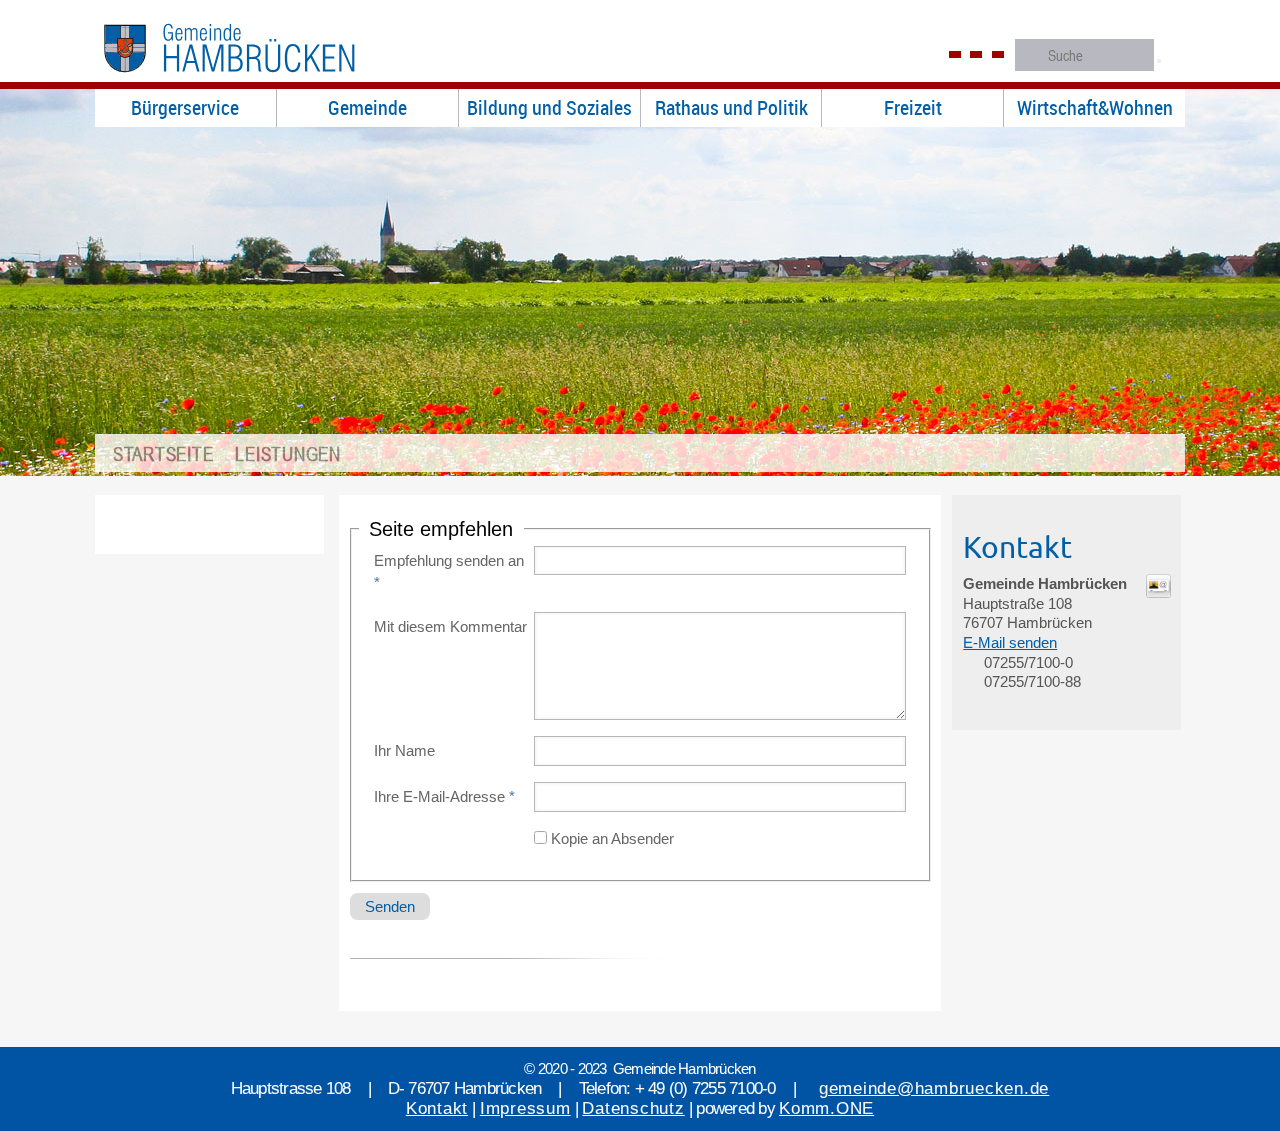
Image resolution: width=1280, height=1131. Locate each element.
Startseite (163, 453)
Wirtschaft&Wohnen (1095, 107)
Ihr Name (404, 750)
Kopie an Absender (612, 838)
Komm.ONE (826, 1108)
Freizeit (913, 107)
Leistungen (288, 453)
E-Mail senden (1010, 642)
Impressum (525, 1108)
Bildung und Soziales (549, 107)
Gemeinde (367, 107)
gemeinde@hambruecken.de (934, 1088)
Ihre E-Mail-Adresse (444, 796)
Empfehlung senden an (449, 572)
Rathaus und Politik (731, 107)
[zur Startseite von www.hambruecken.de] (261, 79)
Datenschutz (633, 1108)
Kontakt (437, 1108)
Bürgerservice (185, 107)
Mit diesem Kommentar (450, 626)
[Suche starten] (1159, 61)
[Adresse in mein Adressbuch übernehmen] (1158, 592)
